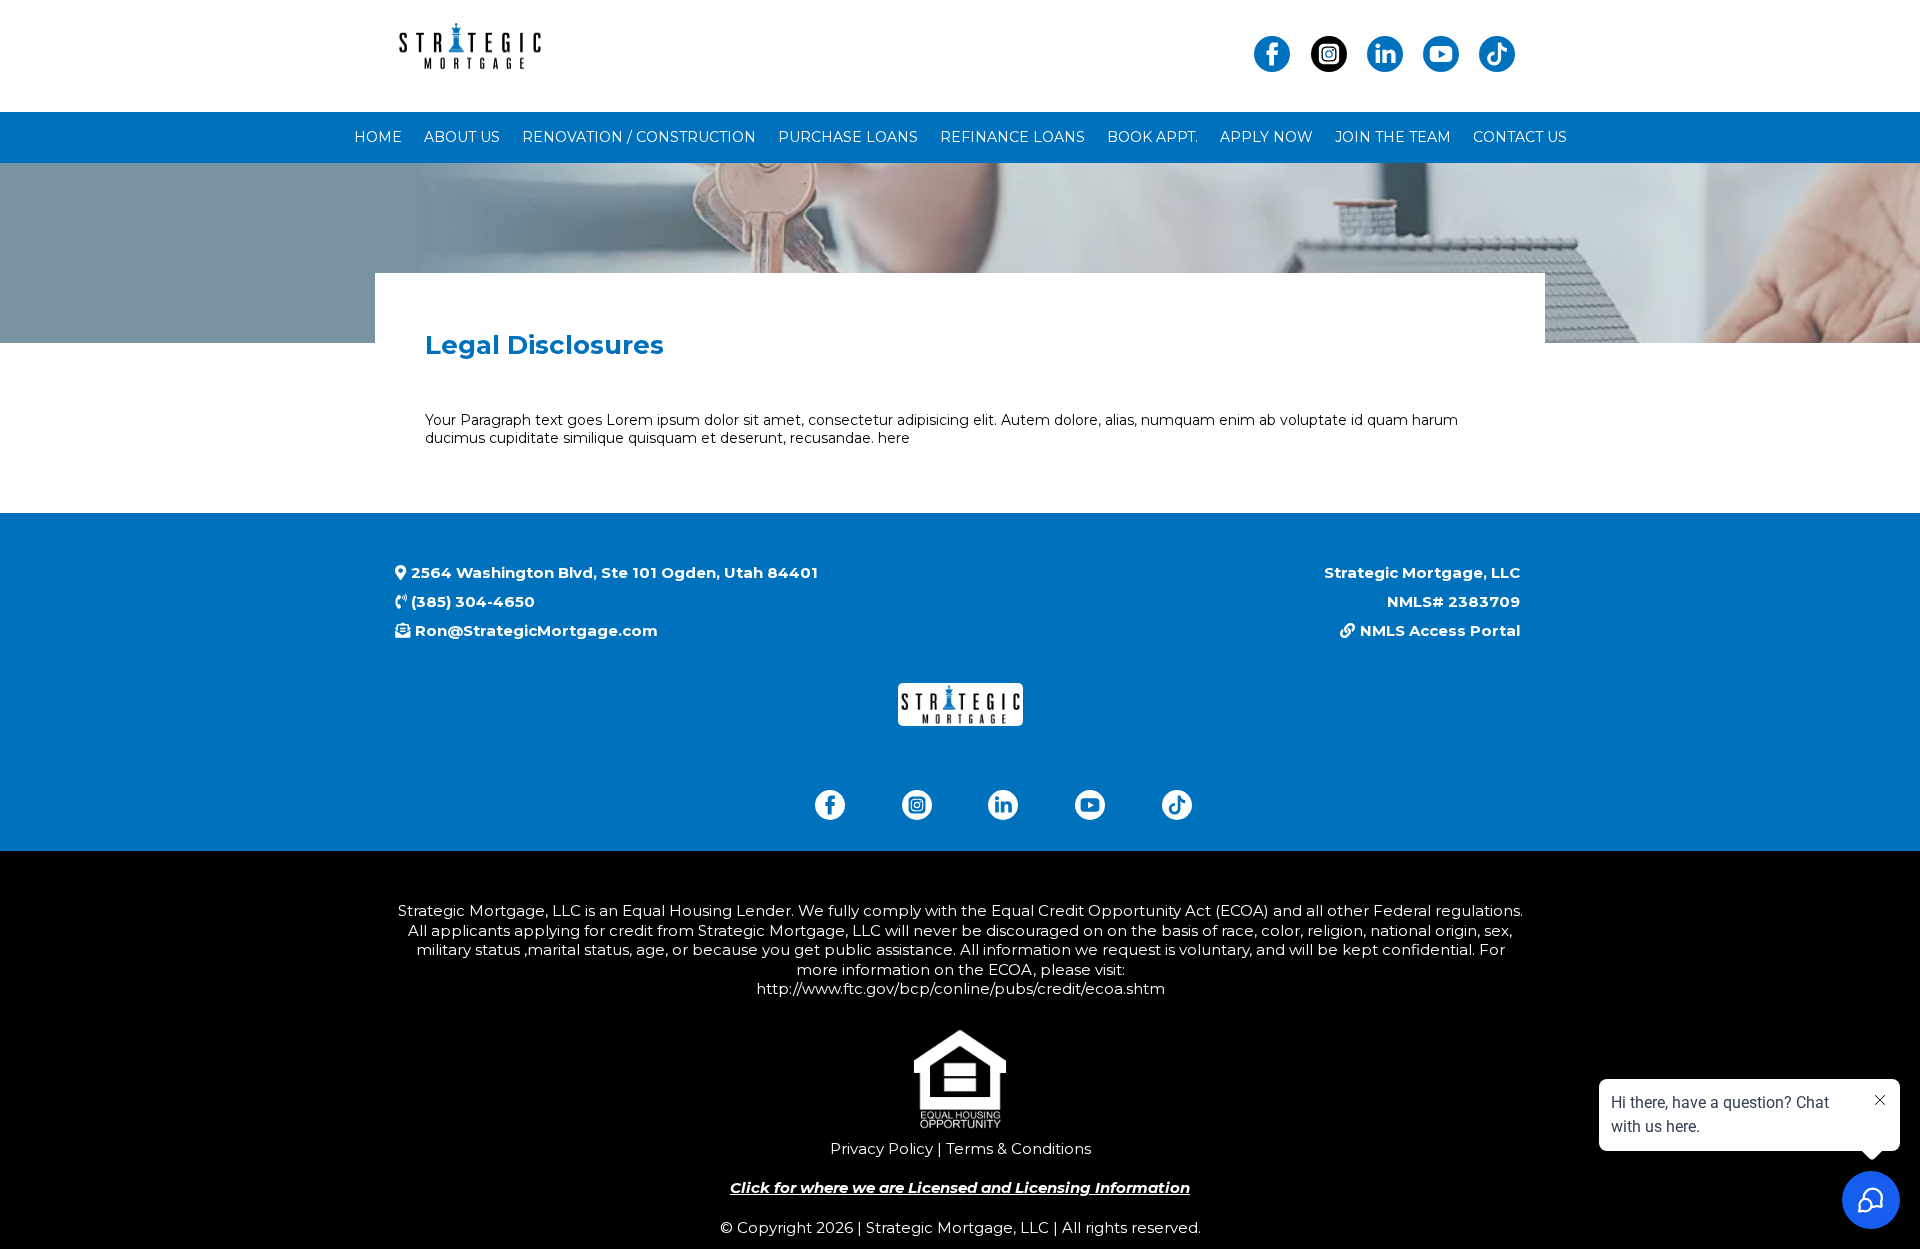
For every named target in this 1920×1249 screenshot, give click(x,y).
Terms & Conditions (1016, 1148)
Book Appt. (1152, 137)
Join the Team (1393, 137)
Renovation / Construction (639, 137)
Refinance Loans (1012, 137)
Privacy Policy (881, 1148)
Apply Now (1266, 137)
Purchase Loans (848, 137)
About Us (462, 137)
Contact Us (1520, 137)
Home (378, 137)
